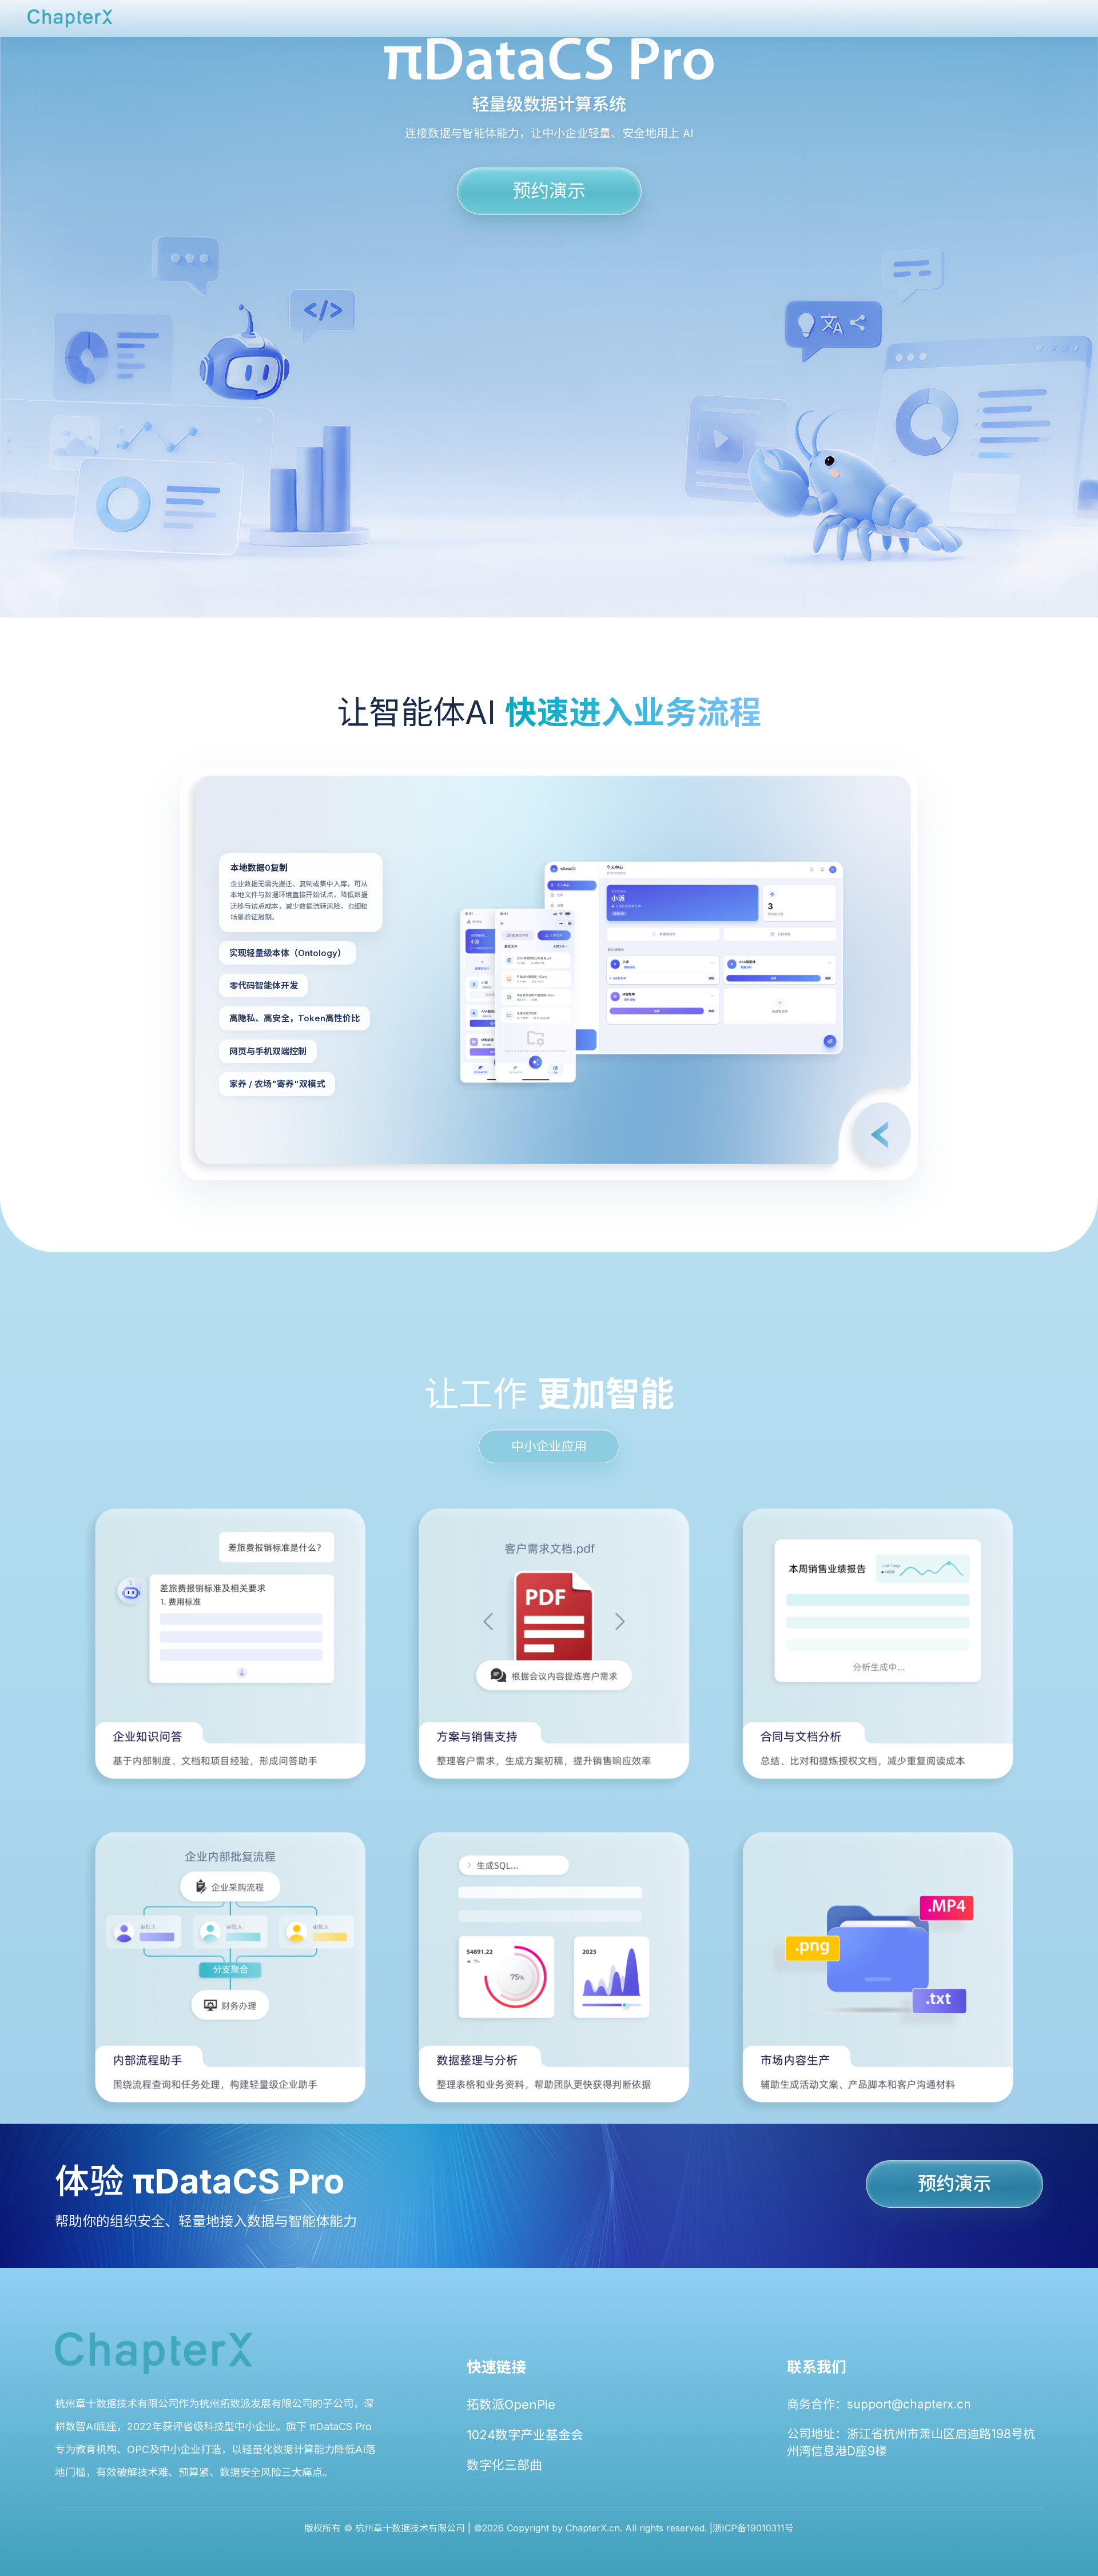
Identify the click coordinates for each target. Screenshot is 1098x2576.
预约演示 (549, 190)
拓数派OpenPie (511, 2404)
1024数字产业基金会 (525, 2435)
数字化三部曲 (504, 2465)
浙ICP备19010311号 (753, 2528)
